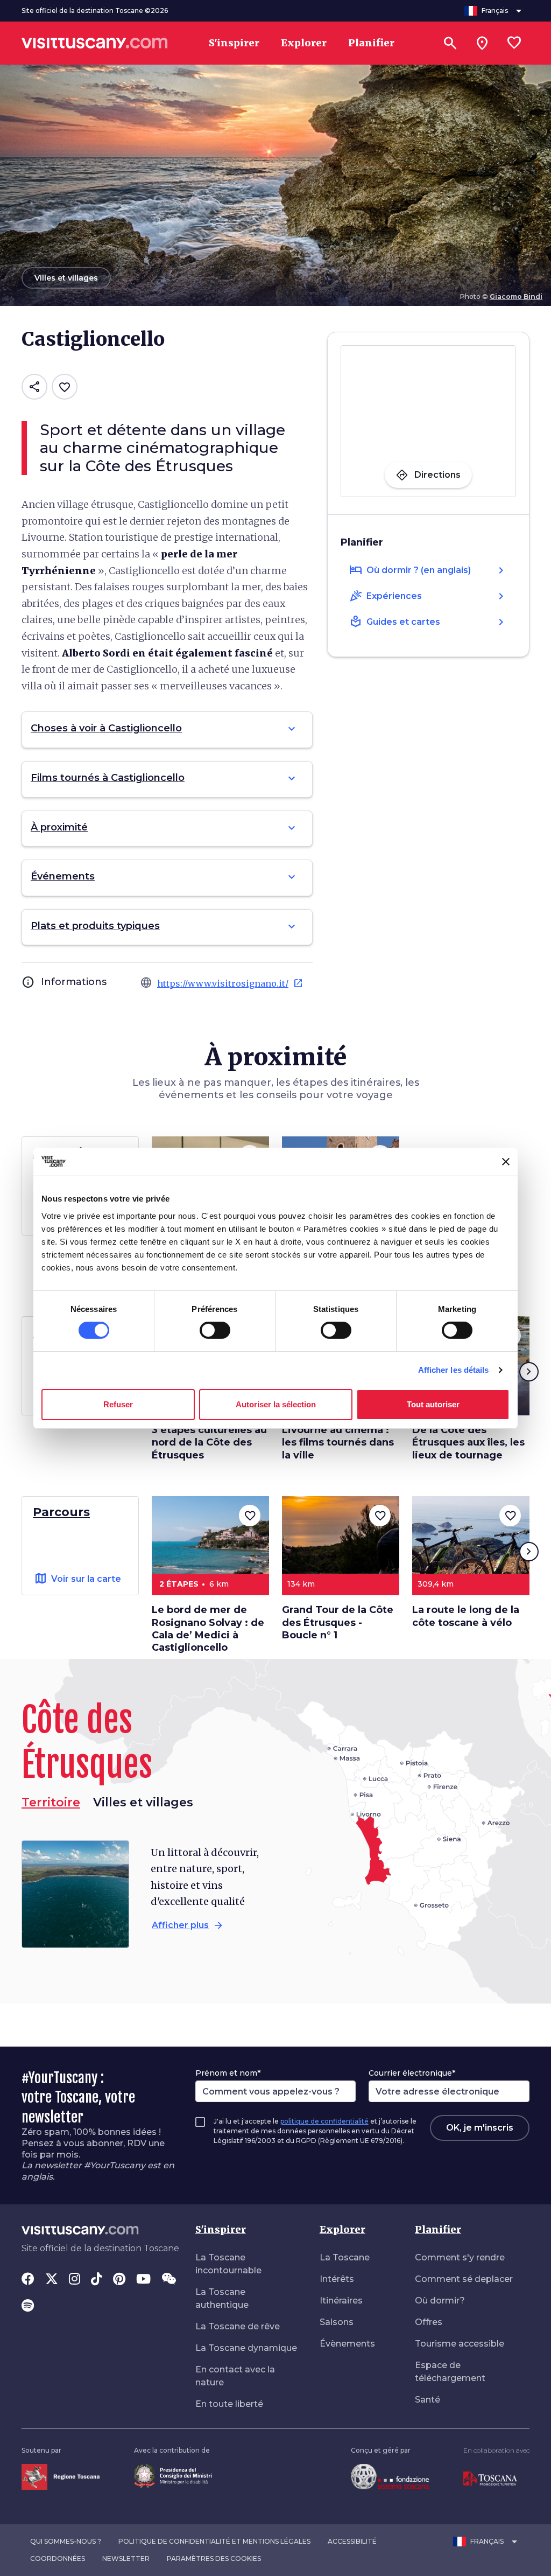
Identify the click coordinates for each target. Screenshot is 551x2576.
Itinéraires (341, 2301)
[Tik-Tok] (97, 2280)
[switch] (215, 1330)
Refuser (118, 1404)
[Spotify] (28, 2307)
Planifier (438, 2229)
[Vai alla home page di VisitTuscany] (95, 43)
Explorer (342, 2229)
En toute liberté (229, 2404)
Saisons (337, 2322)
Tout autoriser (433, 1404)
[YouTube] (143, 2280)
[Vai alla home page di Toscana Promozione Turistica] (490, 2478)
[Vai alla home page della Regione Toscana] (61, 2476)
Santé (428, 2400)
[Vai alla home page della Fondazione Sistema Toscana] (390, 2476)
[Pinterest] (119, 2280)
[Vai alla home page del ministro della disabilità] (173, 2475)
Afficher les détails (454, 1370)
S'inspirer (221, 2229)
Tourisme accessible (460, 2344)
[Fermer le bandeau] (506, 1162)
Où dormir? (440, 2301)
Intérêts (337, 2279)
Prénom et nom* (228, 2073)
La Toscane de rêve (238, 2326)
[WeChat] (169, 2280)
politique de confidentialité (324, 2121)
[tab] (143, 1803)
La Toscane (345, 2257)
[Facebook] (28, 2280)
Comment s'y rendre (460, 2257)
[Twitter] (52, 2280)
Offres (429, 2322)
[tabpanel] (145, 1894)
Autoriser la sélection (276, 1404)
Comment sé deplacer (464, 2279)
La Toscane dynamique (246, 2348)
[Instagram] (75, 2280)
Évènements (347, 2344)
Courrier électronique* (412, 2073)
